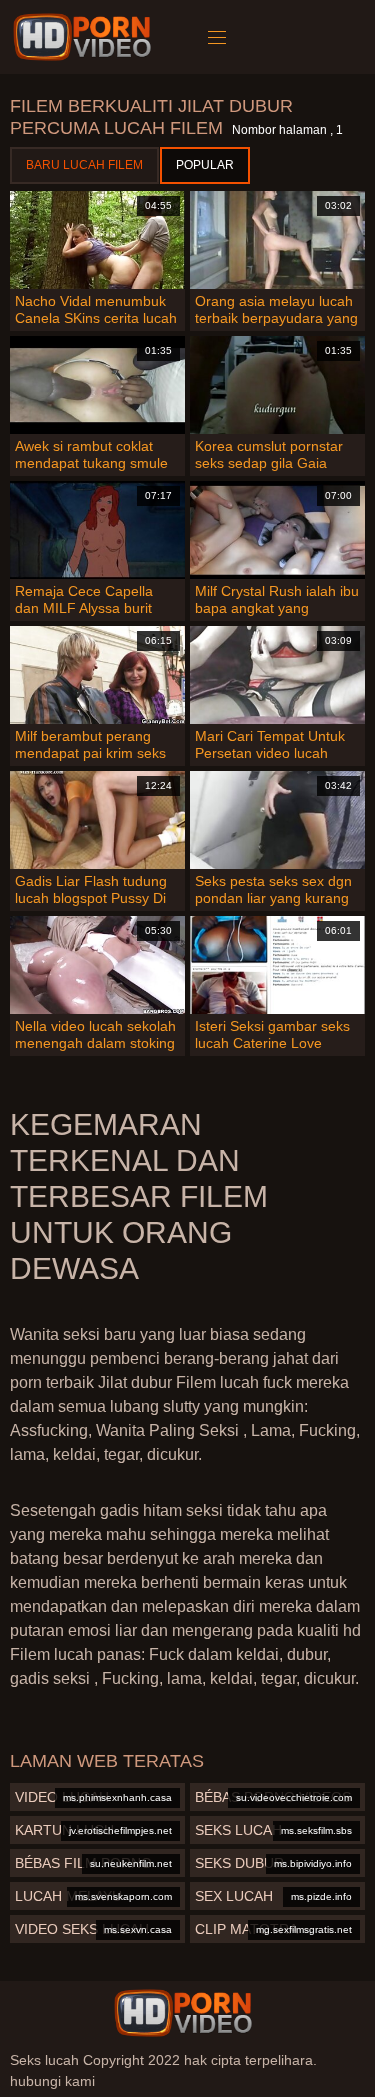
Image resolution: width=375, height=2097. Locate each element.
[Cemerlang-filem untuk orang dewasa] (85, 37)
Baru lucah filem (84, 165)
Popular (205, 165)
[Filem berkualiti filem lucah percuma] (183, 2013)
